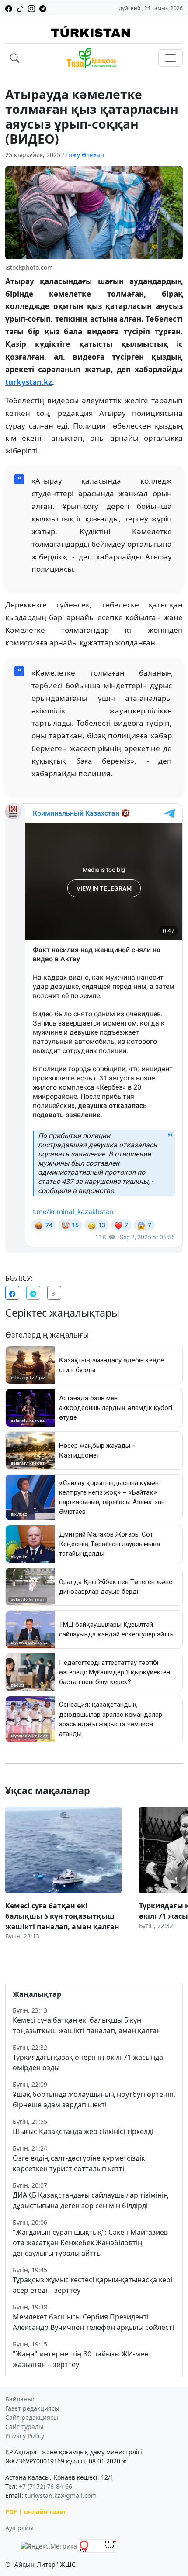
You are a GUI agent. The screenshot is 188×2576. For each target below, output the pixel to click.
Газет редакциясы (32, 2408)
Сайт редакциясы (32, 2417)
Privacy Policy (25, 2436)
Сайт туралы (24, 2427)
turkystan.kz (29, 382)
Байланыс (20, 2399)
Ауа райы (19, 2528)
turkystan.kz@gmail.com (61, 2495)
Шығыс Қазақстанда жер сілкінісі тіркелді (83, 2131)
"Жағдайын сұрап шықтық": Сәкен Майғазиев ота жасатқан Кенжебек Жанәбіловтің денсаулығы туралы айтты (90, 2243)
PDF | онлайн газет (36, 2512)
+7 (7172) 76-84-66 (45, 2486)
